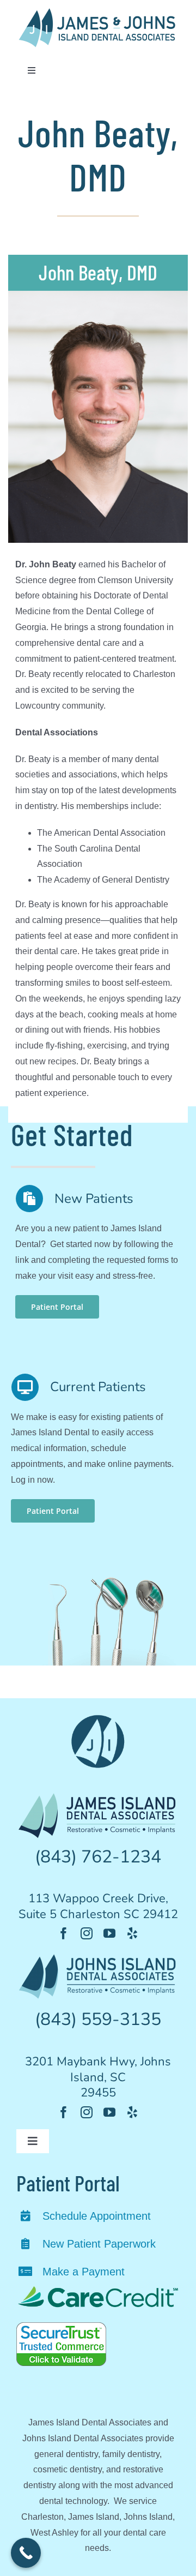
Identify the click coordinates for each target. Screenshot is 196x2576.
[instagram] (87, 1933)
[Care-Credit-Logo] (98, 2289)
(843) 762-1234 (98, 1857)
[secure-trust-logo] (61, 2326)
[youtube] (109, 1933)
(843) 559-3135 (98, 2019)
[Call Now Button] (26, 2553)
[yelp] (132, 1933)
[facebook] (64, 1933)
